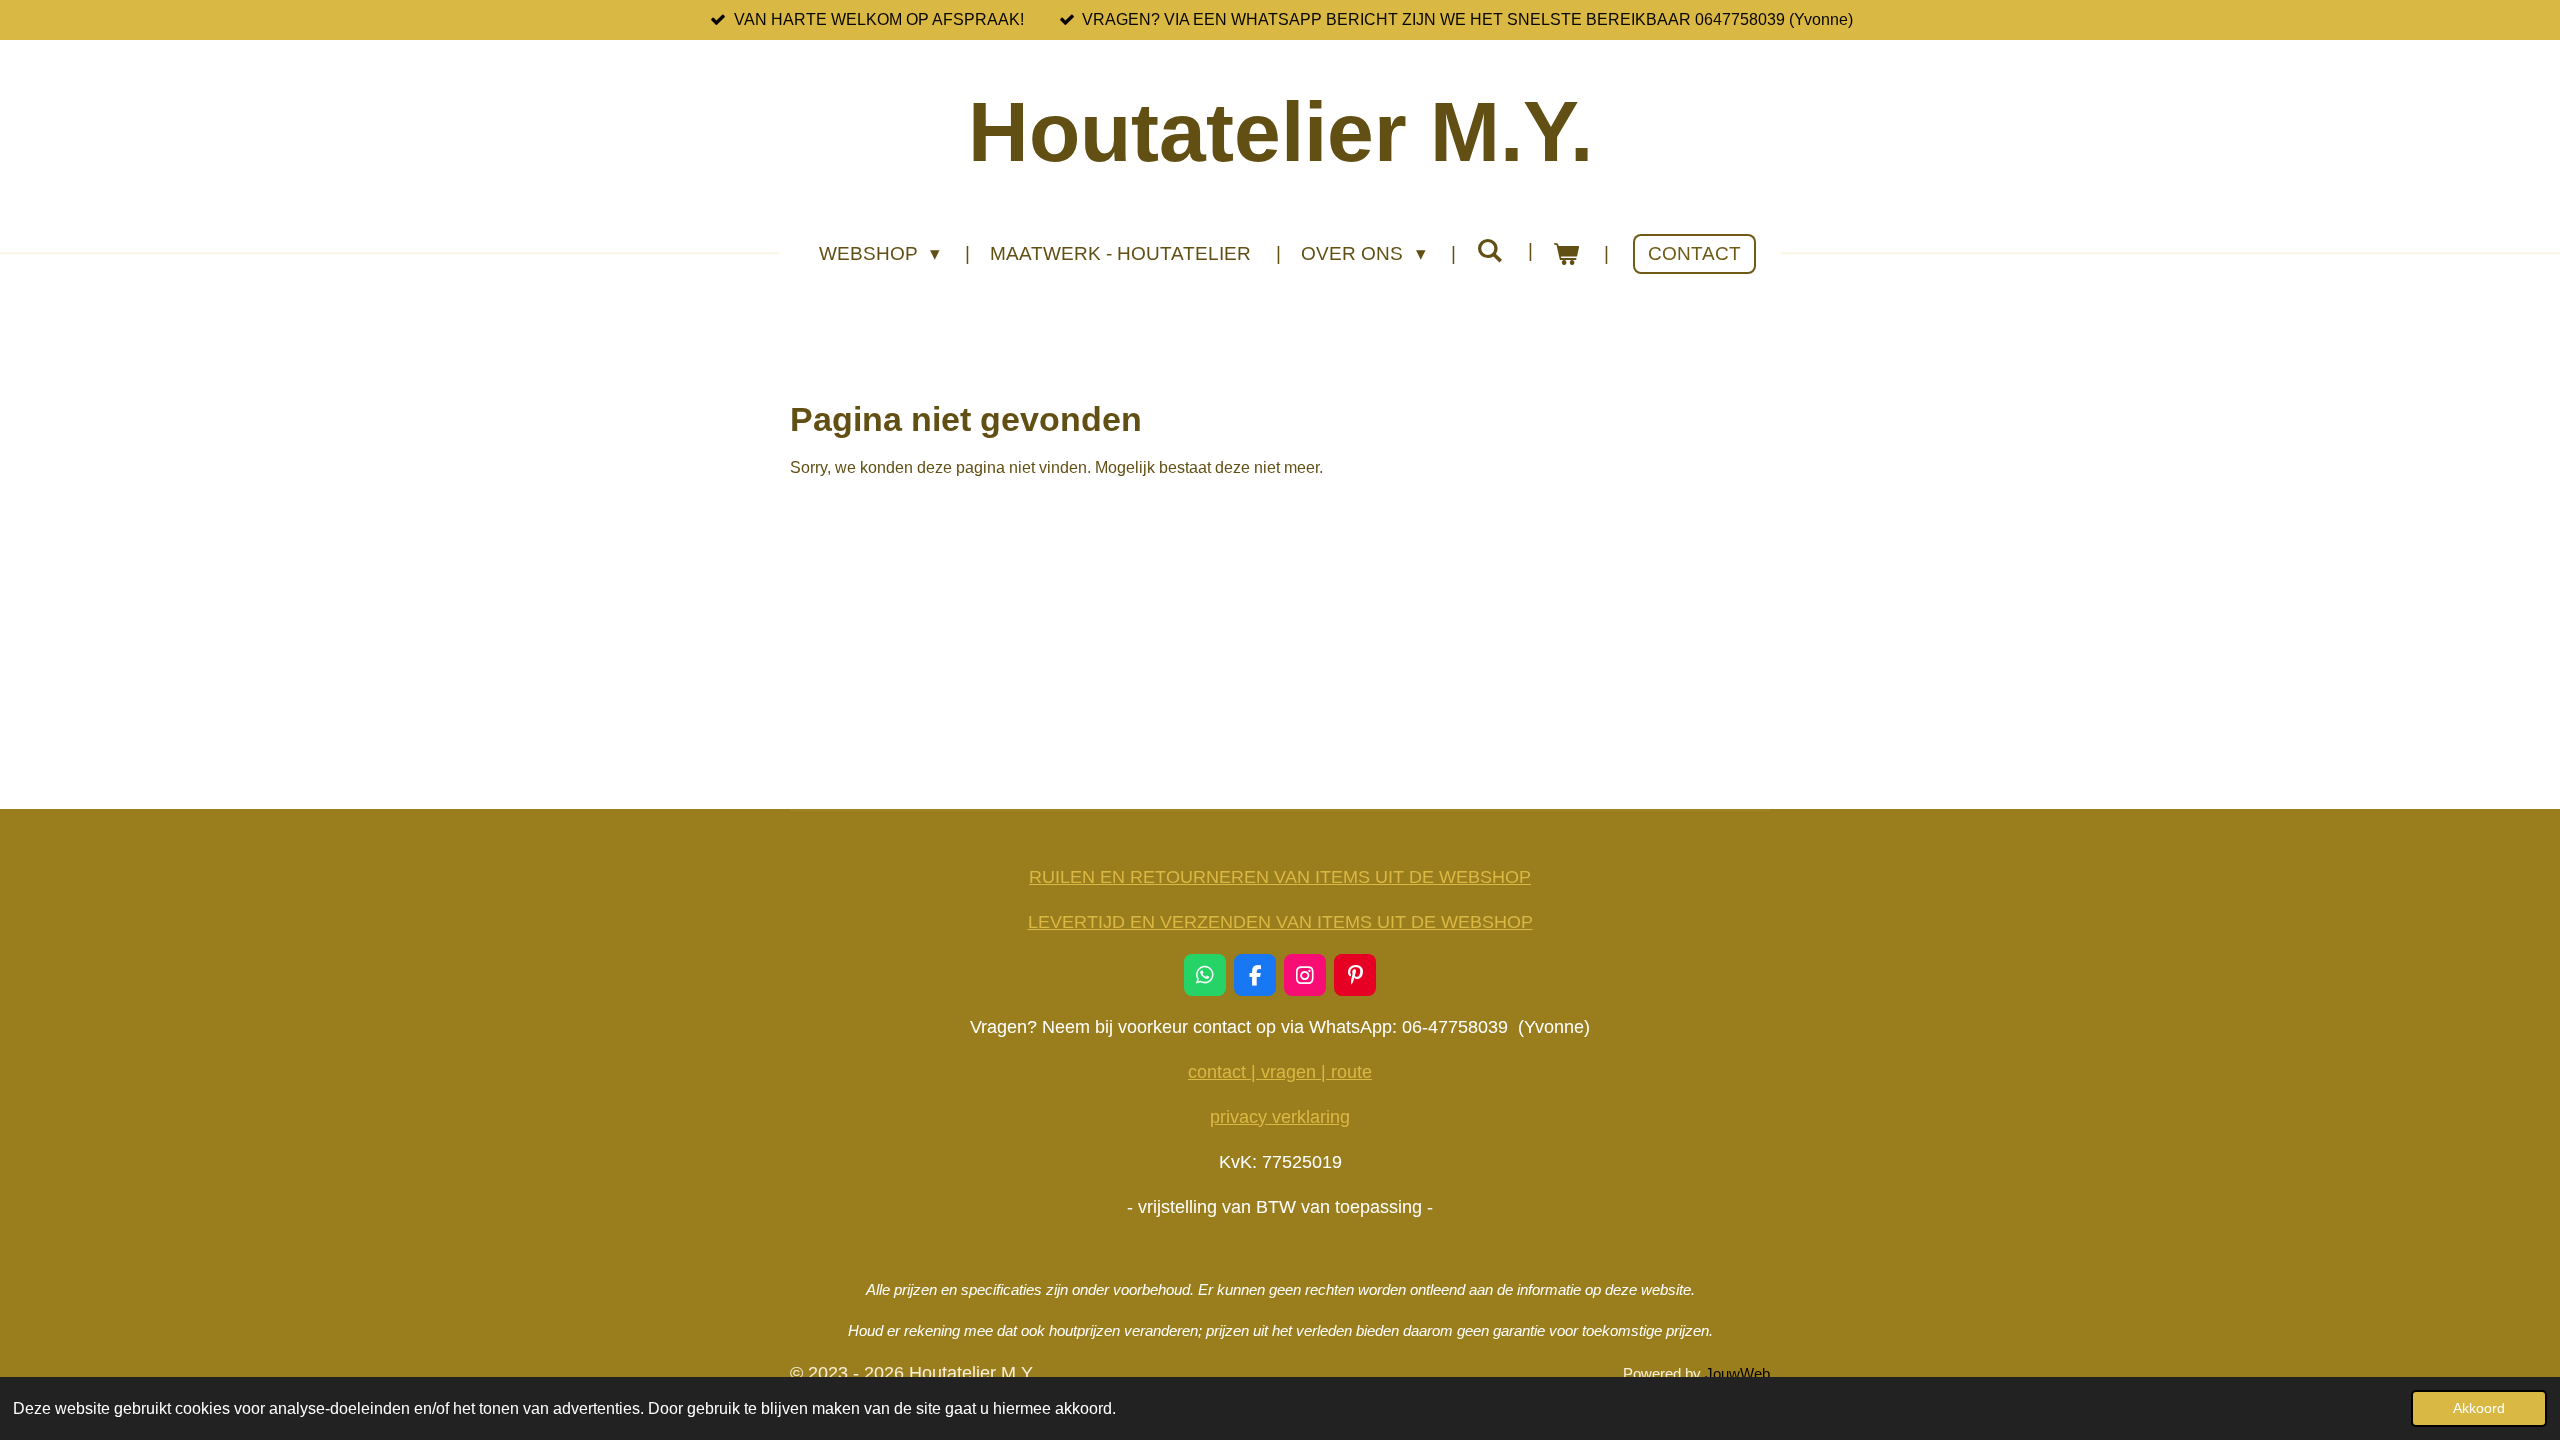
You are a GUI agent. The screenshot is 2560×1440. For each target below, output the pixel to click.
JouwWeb (1737, 1373)
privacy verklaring (1280, 1117)
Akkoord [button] (2479, 1408)
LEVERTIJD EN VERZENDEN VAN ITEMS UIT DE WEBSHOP (1280, 922)
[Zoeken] (1489, 251)
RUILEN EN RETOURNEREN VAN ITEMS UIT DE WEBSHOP (1280, 877)
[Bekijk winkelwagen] (1566, 254)
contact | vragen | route (1280, 1072)
